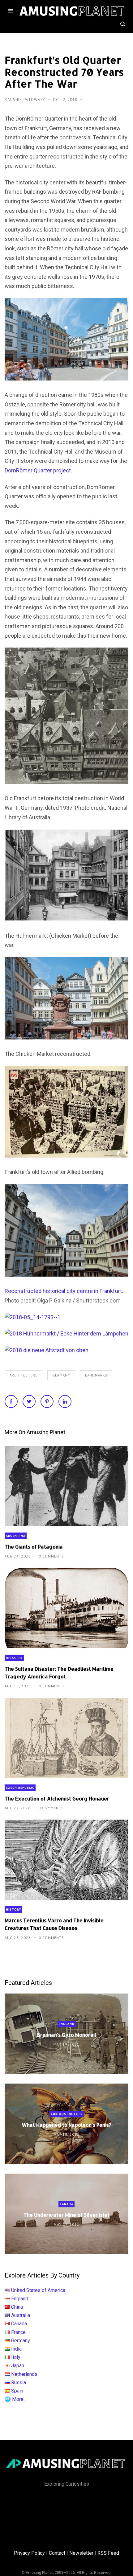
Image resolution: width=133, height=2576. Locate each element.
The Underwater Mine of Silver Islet (66, 2215)
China (17, 2307)
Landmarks (96, 1375)
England (67, 2024)
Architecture (24, 1375)
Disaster (14, 1658)
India (16, 2349)
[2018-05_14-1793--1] (32, 1317)
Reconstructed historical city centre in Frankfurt (63, 1291)
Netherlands (24, 2374)
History (13, 1909)
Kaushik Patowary (26, 100)
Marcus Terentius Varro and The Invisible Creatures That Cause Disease (54, 1924)
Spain (17, 2391)
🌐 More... (15, 2399)
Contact (57, 2553)
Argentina (16, 1536)
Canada (66, 2204)
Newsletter (81, 2553)
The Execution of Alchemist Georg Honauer (57, 1798)
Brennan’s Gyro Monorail (67, 2035)
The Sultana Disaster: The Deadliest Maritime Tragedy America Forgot (59, 1673)
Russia (19, 2383)
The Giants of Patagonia (34, 1547)
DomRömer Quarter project (38, 470)
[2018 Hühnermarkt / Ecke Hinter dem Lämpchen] (66, 1333)
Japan (18, 2366)
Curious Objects (67, 2114)
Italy (16, 2357)
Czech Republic (20, 1788)
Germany (61, 1375)
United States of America (38, 2290)
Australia (21, 2315)
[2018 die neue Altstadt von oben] (47, 1350)
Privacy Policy (29, 2553)
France (18, 2332)
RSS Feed (108, 2553)
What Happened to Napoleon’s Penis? (66, 2125)
